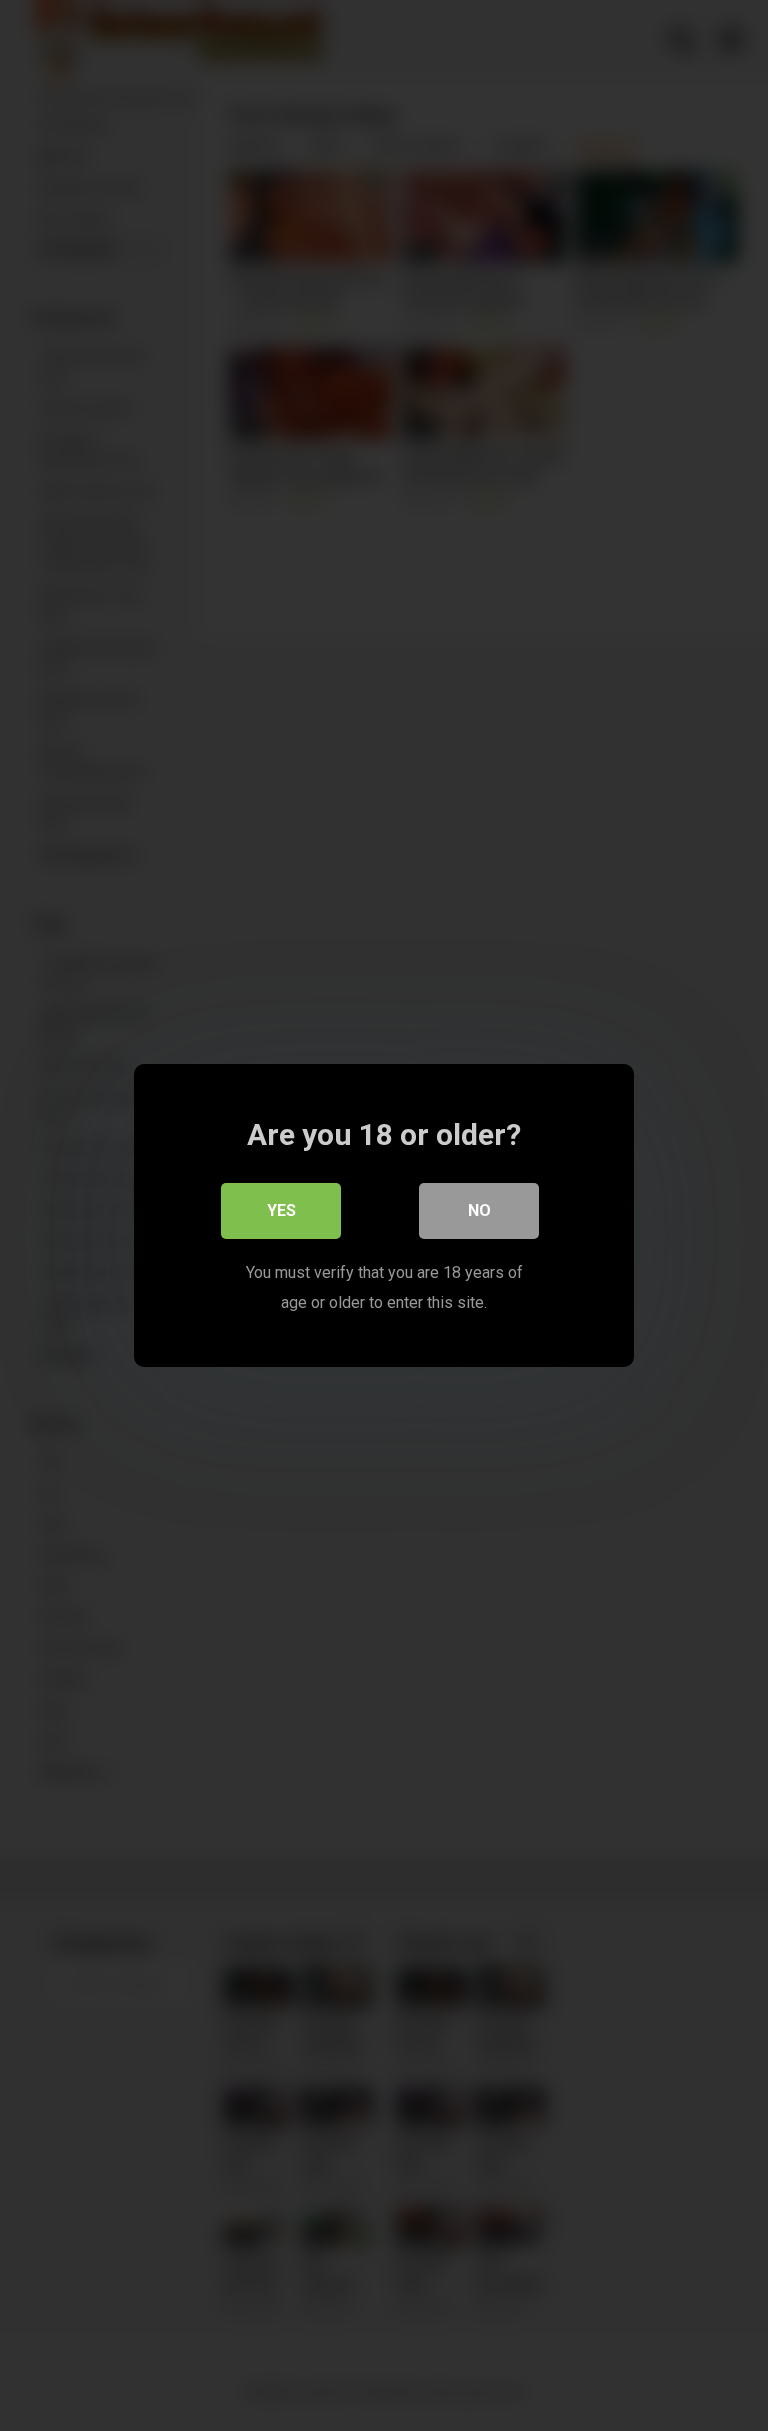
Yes (281, 1210)
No (479, 1210)
